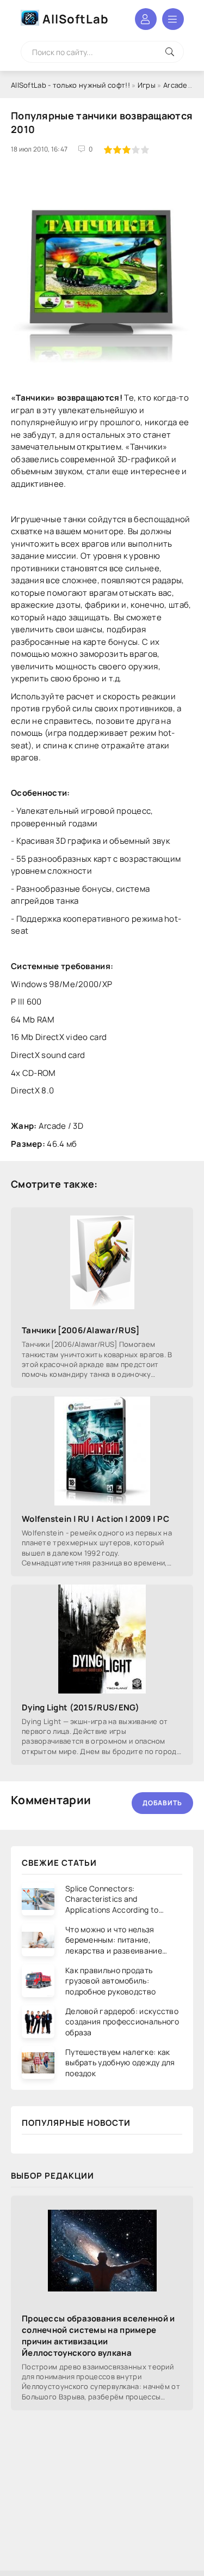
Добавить (162, 1803)
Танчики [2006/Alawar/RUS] (81, 1330)
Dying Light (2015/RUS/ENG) (81, 1707)
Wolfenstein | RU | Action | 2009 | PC (95, 1519)
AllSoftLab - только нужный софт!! (70, 85)
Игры (147, 85)
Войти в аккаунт (146, 19)
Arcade (175, 85)
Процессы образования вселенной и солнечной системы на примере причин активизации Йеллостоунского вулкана (98, 2336)
